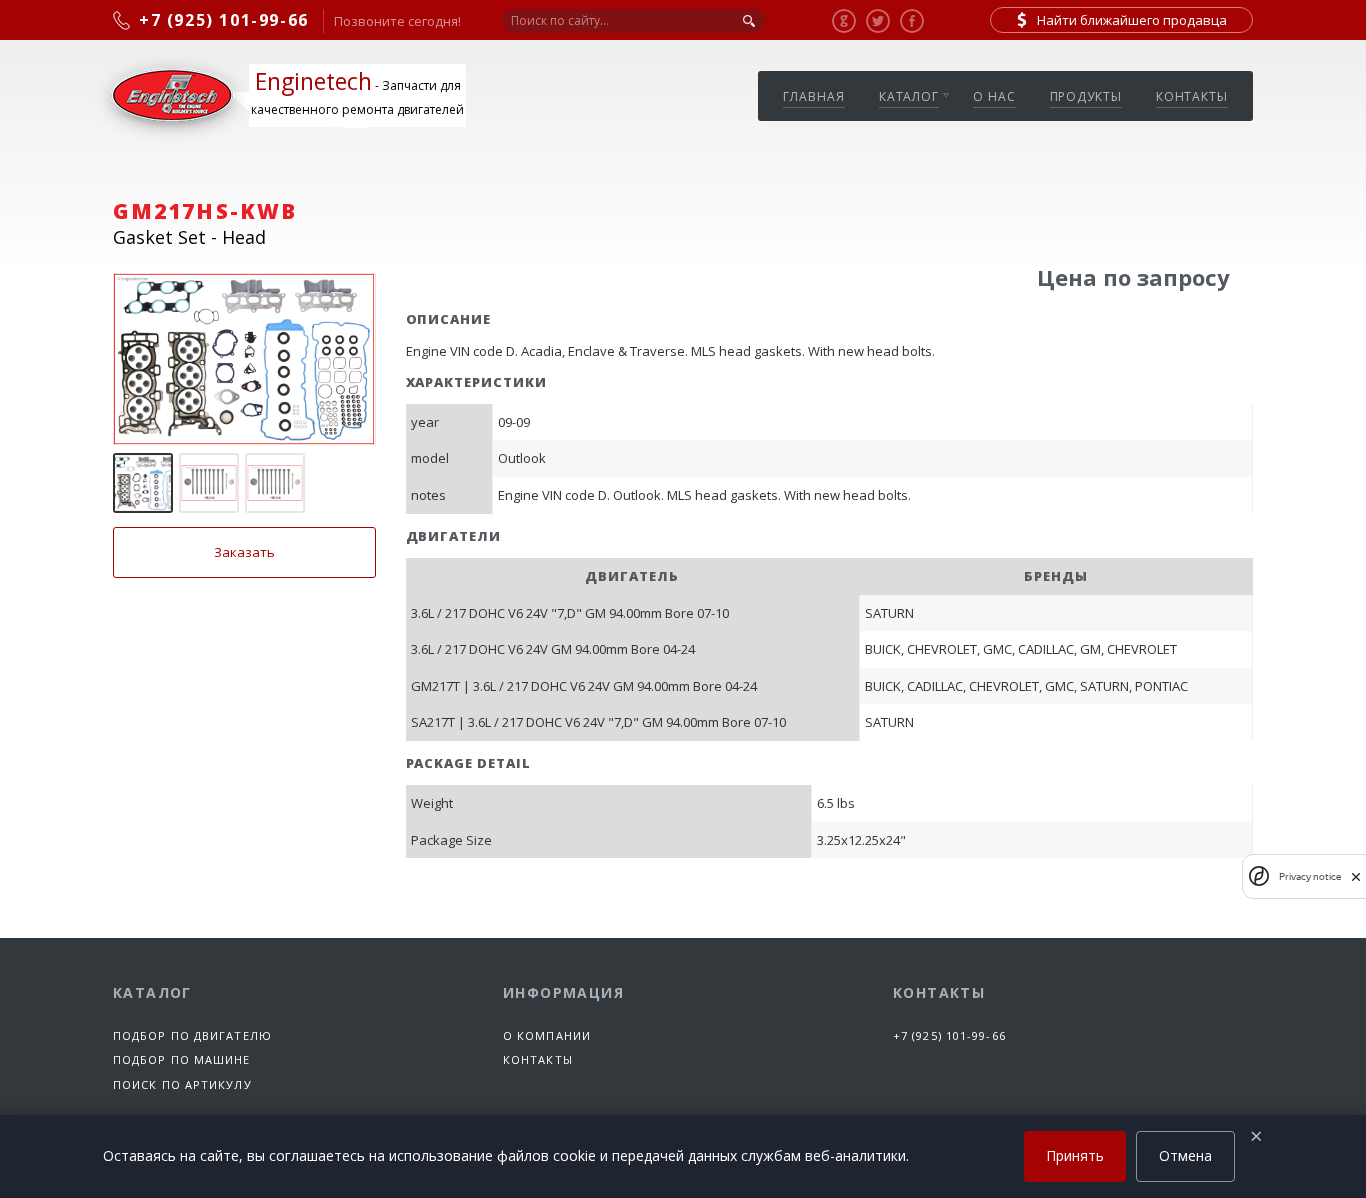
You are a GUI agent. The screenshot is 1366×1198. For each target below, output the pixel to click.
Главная (813, 96)
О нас (994, 96)
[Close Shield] (1356, 876)
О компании (547, 1035)
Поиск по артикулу (182, 1084)
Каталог (909, 96)
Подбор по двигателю (192, 1035)
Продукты (1086, 96)
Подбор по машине (182, 1059)
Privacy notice (1310, 876)
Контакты (1192, 96)
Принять (1075, 1155)
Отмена (1185, 1155)
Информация (563, 992)
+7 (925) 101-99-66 (949, 1035)
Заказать (244, 552)
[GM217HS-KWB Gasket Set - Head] (244, 359)
